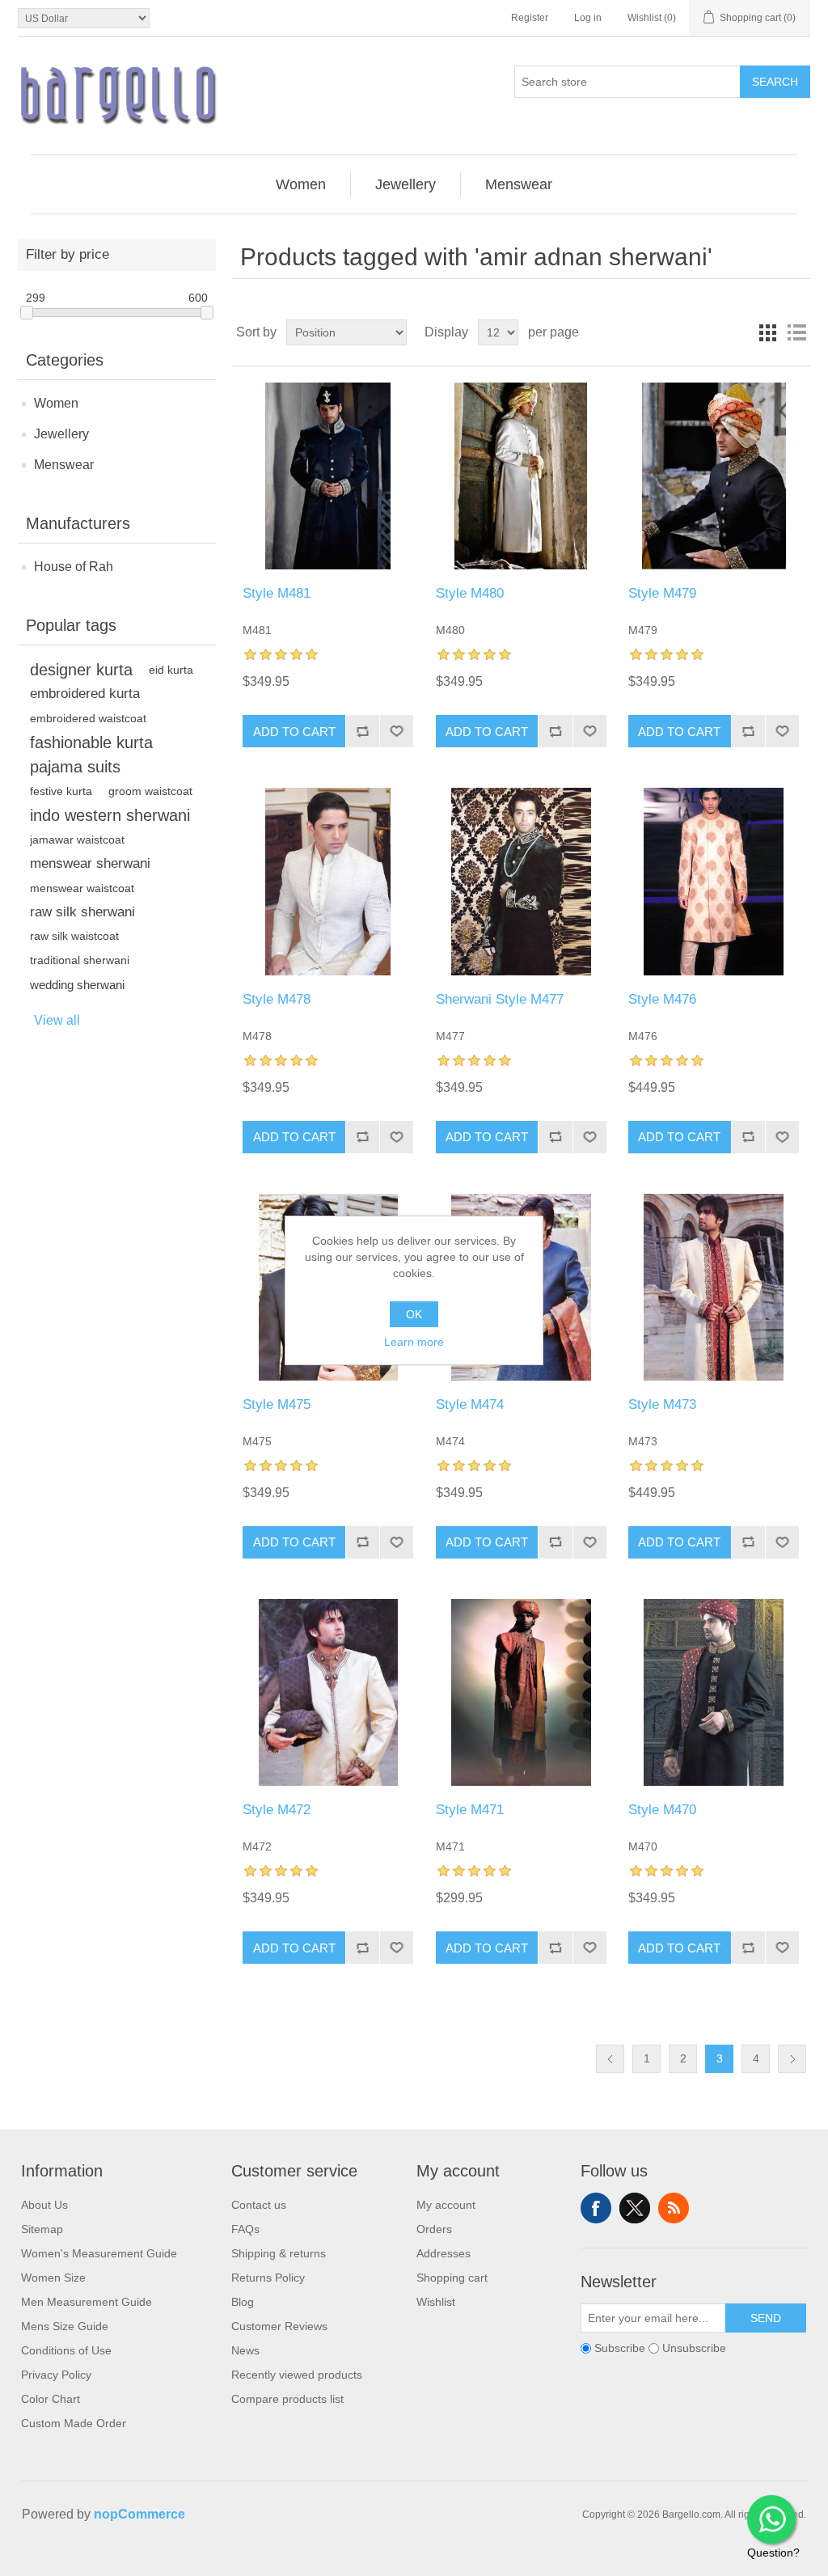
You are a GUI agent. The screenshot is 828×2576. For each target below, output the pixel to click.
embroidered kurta (85, 694)
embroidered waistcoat (88, 718)
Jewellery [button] (406, 184)
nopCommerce (139, 2514)
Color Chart (51, 2399)
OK (414, 1314)
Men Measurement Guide (87, 2302)
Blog (243, 2302)
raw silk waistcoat (74, 936)
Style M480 (470, 593)
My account (446, 2205)
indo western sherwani (110, 815)
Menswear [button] (519, 184)
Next (792, 2059)
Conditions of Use (66, 2350)
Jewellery (61, 434)
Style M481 (277, 593)
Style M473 (662, 1404)
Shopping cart (452, 2278)
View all (57, 1020)
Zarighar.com (473, 2561)
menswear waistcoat (82, 888)
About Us (44, 2205)
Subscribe (620, 2348)
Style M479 (662, 593)
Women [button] (301, 184)
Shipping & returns (279, 2253)
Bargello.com (389, 2561)
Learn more (414, 1342)
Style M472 (277, 1810)
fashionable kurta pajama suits (91, 755)
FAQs (245, 2229)
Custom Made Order (74, 2423)
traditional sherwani (80, 960)
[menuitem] (301, 184)
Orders (434, 2229)
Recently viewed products (297, 2375)
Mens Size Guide (65, 2326)
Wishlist (436, 2302)
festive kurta (61, 791)
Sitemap (42, 2229)
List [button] (796, 332)
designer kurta (81, 670)
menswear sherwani (90, 863)
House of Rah (74, 567)
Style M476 (662, 999)
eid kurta (171, 670)
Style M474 (470, 1404)
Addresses (444, 2253)
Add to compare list (362, 731)
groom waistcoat (150, 791)
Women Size (53, 2278)
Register (530, 18)
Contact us (259, 2205)
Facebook (596, 2208)
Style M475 (277, 1404)
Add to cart (294, 732)
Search (775, 82)
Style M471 (470, 1810)
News (245, 2350)
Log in (588, 18)
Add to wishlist (396, 731)
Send (766, 2318)
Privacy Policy (56, 2375)
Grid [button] (767, 332)
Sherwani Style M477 (500, 999)
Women (56, 403)
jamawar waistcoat (77, 840)
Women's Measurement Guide (99, 2253)
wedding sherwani (77, 985)
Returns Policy (268, 2278)
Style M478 (277, 999)
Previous (610, 2059)
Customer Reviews (279, 2326)
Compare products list (287, 2399)
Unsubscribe (694, 2348)
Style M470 (662, 1810)
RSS (674, 2208)
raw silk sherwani (82, 912)
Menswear (64, 465)
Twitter (635, 2208)
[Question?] (771, 2519)
